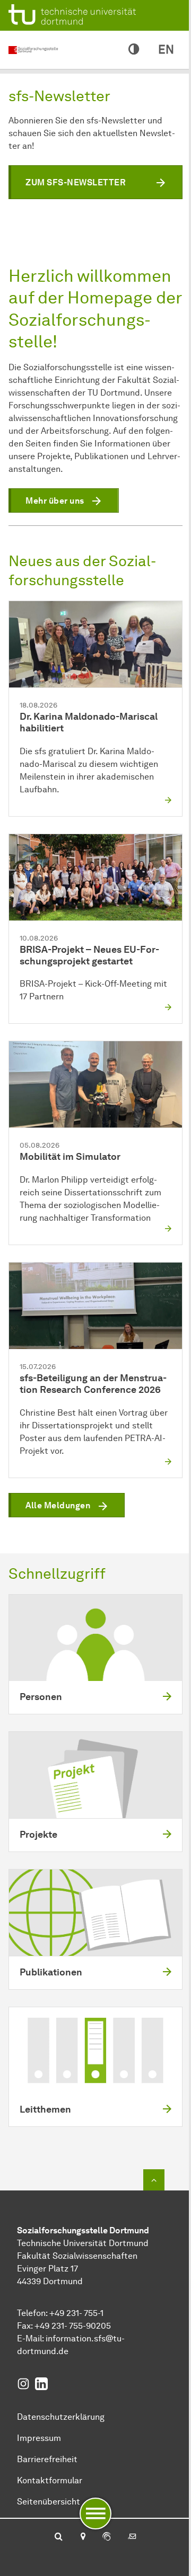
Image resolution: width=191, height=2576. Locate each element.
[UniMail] (132, 2537)
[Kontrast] (134, 50)
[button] (95, 182)
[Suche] (59, 2537)
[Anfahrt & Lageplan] (83, 2537)
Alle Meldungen (58, 1505)
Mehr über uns (55, 501)
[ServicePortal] (107, 2537)
